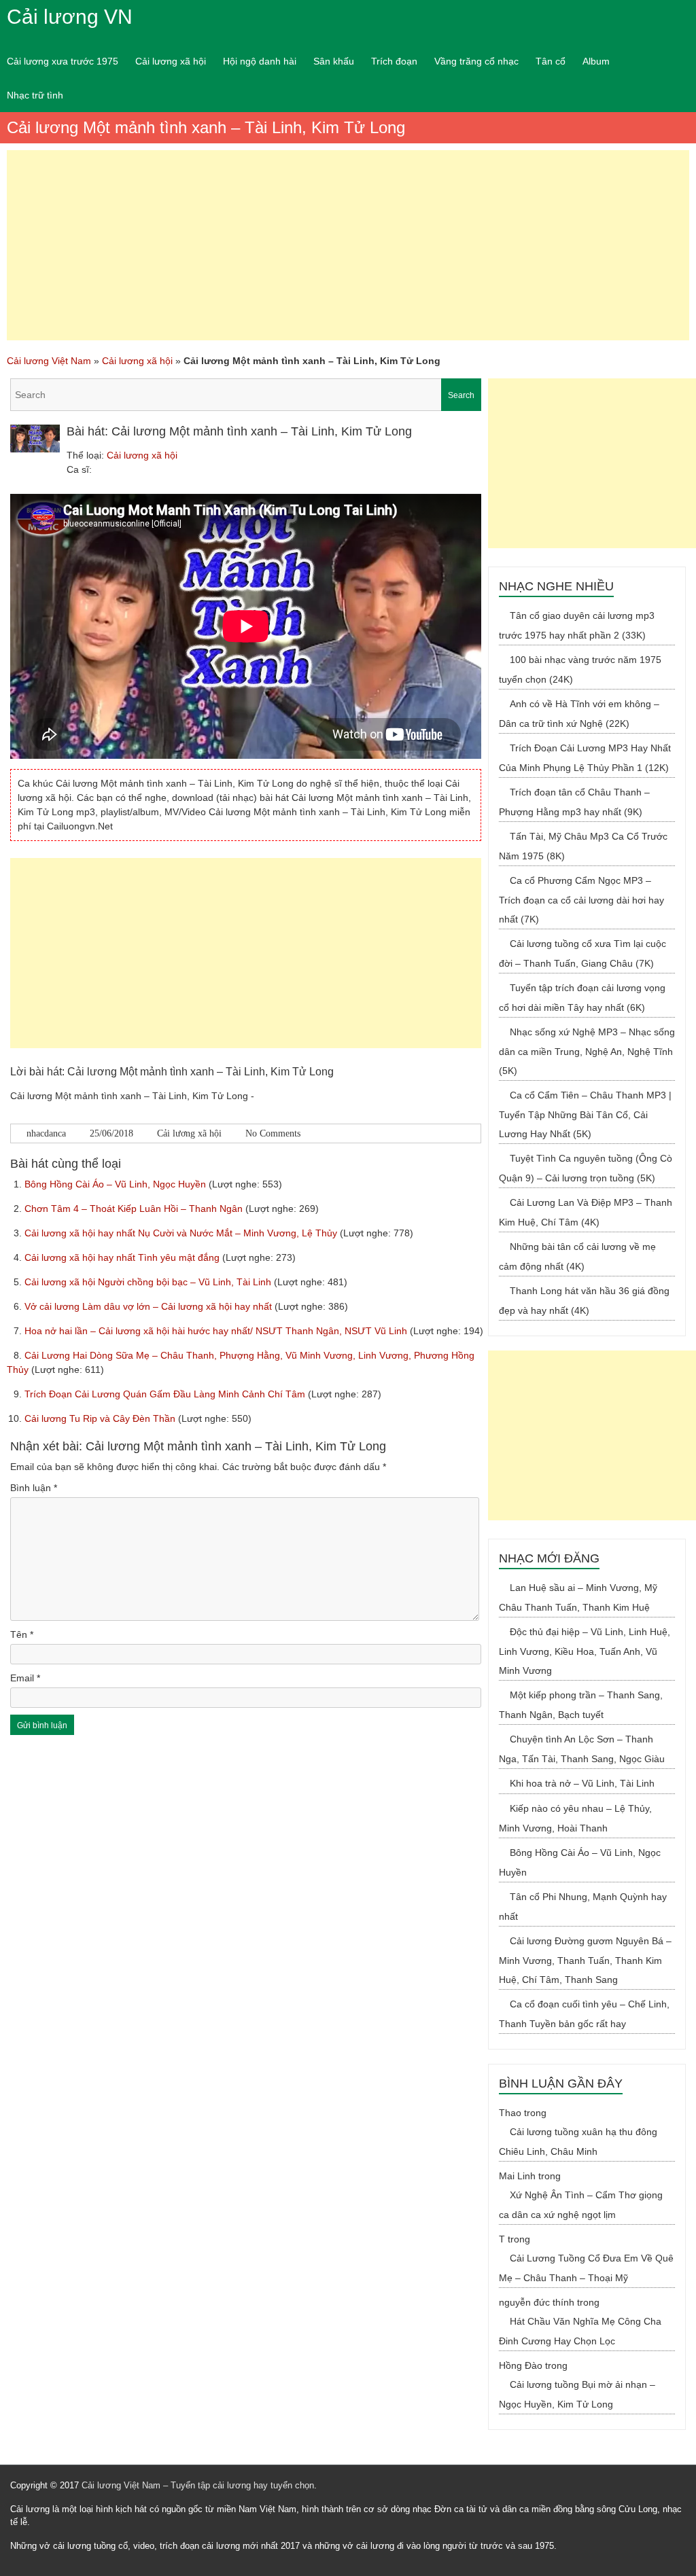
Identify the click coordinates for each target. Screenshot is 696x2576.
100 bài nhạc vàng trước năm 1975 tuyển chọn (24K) (580, 669)
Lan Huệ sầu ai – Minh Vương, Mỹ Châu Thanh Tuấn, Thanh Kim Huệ (578, 1597)
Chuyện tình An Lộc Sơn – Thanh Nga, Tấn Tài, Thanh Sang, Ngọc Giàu (582, 1749)
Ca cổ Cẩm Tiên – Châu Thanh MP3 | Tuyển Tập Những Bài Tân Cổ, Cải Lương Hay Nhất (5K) (585, 1114)
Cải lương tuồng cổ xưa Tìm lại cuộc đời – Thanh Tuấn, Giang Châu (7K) (582, 953)
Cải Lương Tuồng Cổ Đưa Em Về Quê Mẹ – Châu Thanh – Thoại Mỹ (586, 2268)
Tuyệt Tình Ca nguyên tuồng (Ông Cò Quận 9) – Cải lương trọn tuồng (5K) (586, 1168)
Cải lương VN (70, 17)
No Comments (273, 1133)
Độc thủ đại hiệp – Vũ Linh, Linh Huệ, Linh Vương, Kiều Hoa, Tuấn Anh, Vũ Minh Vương (585, 1651)
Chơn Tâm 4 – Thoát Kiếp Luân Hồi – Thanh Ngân (135, 1209)
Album (596, 61)
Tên (22, 1634)
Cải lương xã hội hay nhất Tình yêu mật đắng (123, 1257)
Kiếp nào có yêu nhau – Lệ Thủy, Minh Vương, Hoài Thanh (575, 1818)
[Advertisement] (348, 245)
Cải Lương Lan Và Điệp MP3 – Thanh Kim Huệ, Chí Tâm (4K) (586, 1212)
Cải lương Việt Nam (49, 361)
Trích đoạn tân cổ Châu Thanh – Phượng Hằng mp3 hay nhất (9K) (574, 802)
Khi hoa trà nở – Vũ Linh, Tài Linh (582, 1783)
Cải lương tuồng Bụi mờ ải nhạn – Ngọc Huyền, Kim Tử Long (577, 2394)
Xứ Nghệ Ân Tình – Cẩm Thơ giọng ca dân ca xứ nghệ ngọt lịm (581, 2205)
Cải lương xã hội (171, 61)
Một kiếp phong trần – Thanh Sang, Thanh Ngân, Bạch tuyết (581, 1705)
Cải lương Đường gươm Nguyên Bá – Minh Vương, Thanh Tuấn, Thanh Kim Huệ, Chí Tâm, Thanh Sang (585, 1960)
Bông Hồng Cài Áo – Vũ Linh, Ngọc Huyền (117, 1184)
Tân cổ (551, 61)
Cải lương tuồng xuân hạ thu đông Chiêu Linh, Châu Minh (578, 2142)
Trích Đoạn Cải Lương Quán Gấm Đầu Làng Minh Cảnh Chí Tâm (166, 1394)
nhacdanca (46, 1133)
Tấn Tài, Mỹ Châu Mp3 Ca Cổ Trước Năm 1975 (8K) (583, 846)
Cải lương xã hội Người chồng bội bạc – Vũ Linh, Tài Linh (149, 1282)
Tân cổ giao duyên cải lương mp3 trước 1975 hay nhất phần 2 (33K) (577, 625)
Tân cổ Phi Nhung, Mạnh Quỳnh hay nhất (583, 1907)
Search (461, 395)
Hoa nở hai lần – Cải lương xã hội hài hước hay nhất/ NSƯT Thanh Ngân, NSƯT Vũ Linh (217, 1331)
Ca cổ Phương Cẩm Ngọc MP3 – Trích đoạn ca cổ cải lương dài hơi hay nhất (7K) (581, 900)
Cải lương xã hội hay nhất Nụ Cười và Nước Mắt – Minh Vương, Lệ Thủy (182, 1233)
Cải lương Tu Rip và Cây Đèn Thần (101, 1418)
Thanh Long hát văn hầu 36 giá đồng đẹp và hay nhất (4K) (584, 1301)
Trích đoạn (394, 61)
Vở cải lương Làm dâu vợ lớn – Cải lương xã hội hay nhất (150, 1306)
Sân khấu (334, 61)
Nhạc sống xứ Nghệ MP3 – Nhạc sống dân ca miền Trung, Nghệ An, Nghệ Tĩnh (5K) (587, 1051)
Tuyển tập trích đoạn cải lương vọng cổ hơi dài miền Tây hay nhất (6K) (582, 998)
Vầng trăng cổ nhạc (476, 61)
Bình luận (34, 1488)
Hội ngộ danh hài (260, 61)
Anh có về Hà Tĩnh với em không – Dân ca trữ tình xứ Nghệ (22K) (579, 714)
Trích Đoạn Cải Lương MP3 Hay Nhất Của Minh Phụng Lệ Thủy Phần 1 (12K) (585, 758)
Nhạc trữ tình (35, 95)
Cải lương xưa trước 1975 (63, 61)
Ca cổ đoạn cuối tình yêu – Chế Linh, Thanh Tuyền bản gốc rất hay (584, 2014)
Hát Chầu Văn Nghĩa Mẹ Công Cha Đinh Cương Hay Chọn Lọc (580, 2331)
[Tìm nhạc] (246, 395)
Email (25, 1678)
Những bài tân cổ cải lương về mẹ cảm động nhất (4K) (577, 1256)
